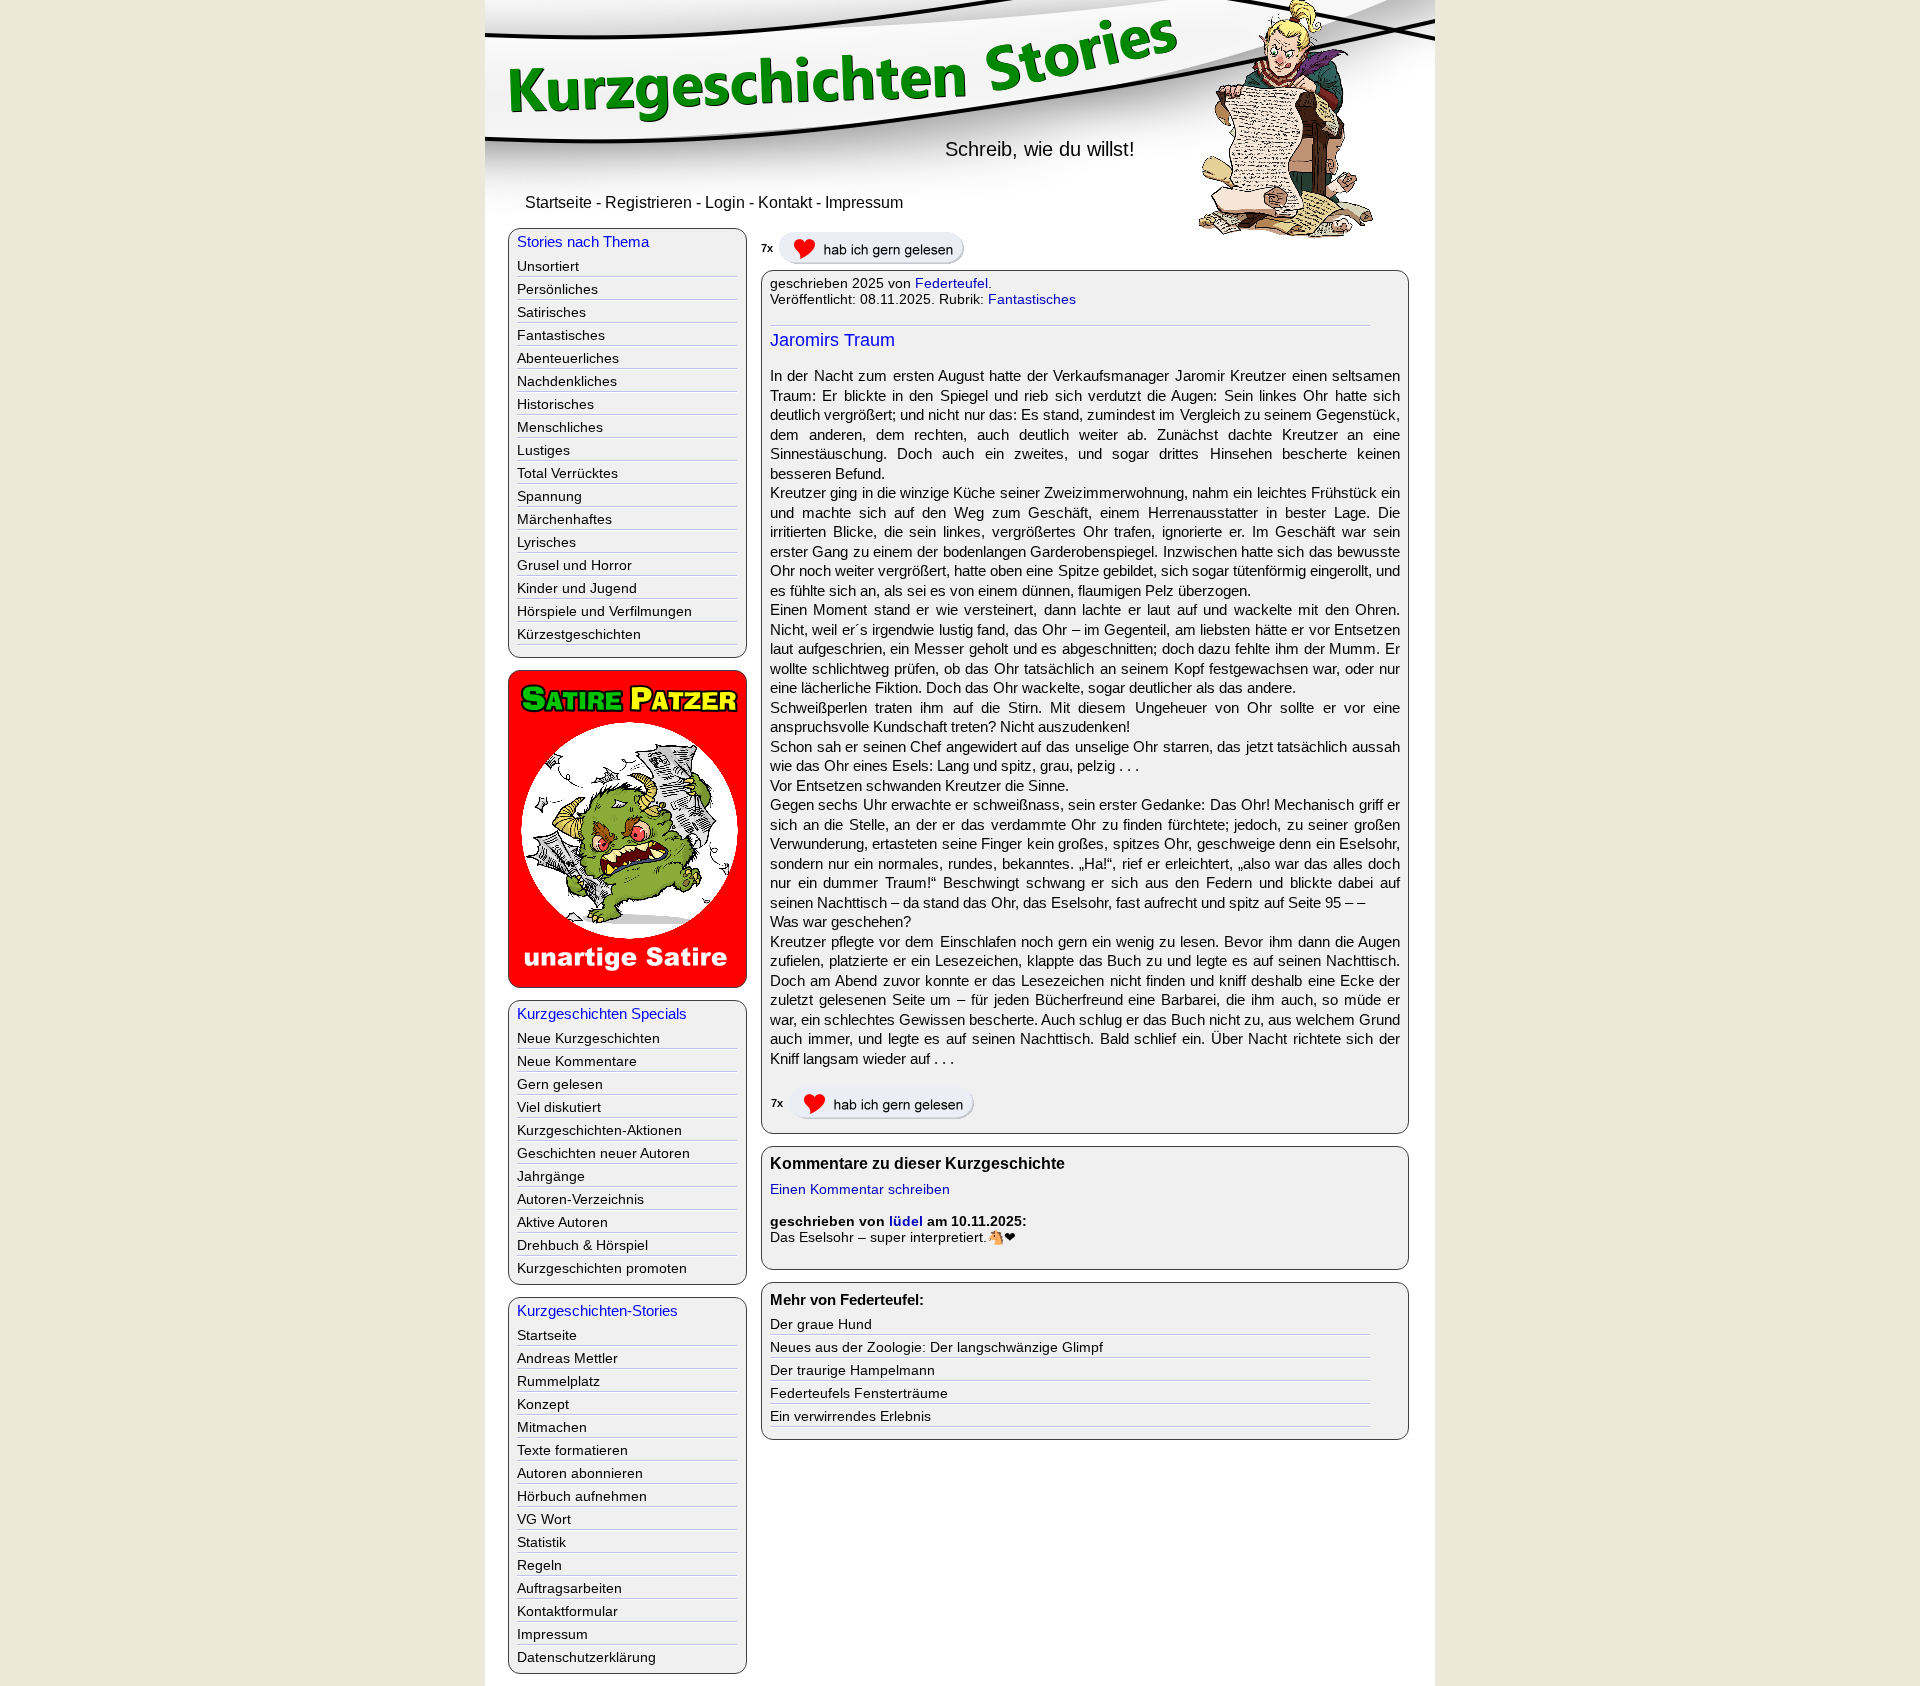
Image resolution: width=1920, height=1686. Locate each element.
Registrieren (648, 202)
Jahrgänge (551, 1176)
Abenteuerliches (568, 358)
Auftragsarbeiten (569, 1588)
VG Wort (544, 1519)
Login (725, 202)
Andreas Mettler (567, 1358)
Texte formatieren (572, 1450)
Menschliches (560, 427)
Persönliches (557, 289)
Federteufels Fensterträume (859, 1393)
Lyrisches (546, 542)
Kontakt (785, 202)
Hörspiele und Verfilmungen (604, 611)
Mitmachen (552, 1427)
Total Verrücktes (567, 473)
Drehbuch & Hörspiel (582, 1245)
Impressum (864, 202)
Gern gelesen (560, 1084)
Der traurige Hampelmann (852, 1370)
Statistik (541, 1542)
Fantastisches (1032, 299)
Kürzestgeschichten (579, 634)
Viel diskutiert (559, 1107)
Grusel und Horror (574, 565)
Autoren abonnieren (580, 1473)
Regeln (539, 1565)
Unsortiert (548, 266)
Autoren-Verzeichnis (580, 1199)
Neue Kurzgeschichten (588, 1038)
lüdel (906, 1221)
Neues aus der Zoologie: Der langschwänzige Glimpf (936, 1347)
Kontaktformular (567, 1611)
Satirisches (551, 312)
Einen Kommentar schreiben (860, 1189)
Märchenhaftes (564, 519)
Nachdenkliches (567, 381)
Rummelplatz (558, 1381)
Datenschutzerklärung (586, 1657)
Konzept (543, 1404)
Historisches (555, 404)
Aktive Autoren (562, 1222)
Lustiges (543, 450)
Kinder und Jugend (577, 588)
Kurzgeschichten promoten (602, 1268)
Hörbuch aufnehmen (582, 1496)
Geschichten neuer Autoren (603, 1153)
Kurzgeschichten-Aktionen (599, 1130)
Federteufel (951, 283)
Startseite (558, 202)
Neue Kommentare (577, 1061)
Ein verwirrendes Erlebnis (850, 1416)
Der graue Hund (821, 1324)
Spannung (549, 496)
